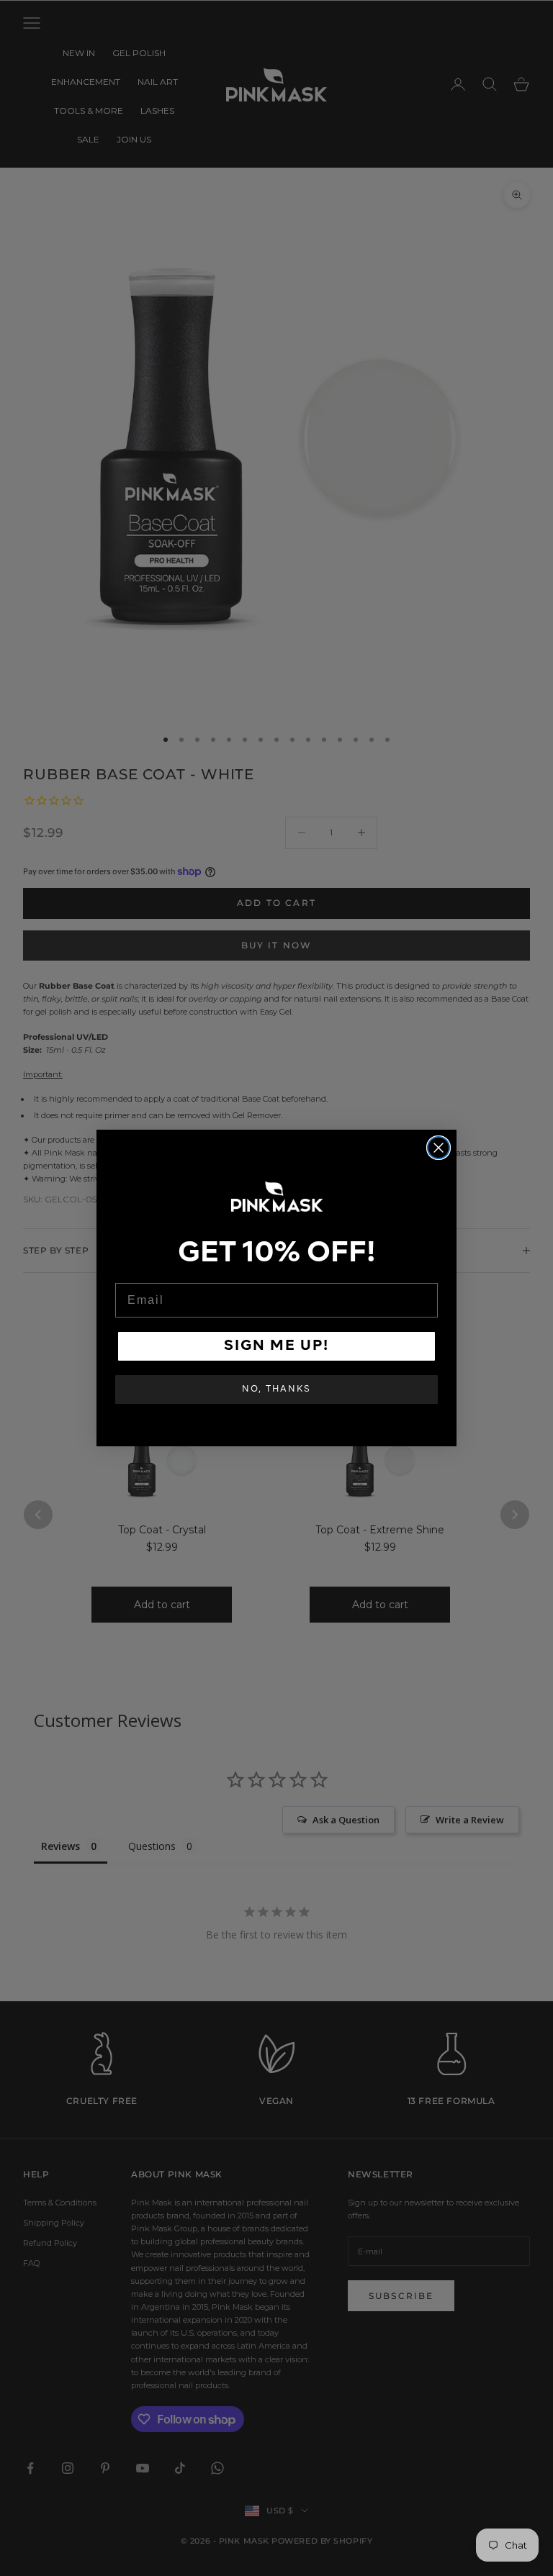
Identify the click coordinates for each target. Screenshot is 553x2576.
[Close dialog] (439, 1148)
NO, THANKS (276, 1389)
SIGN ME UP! (276, 1346)
